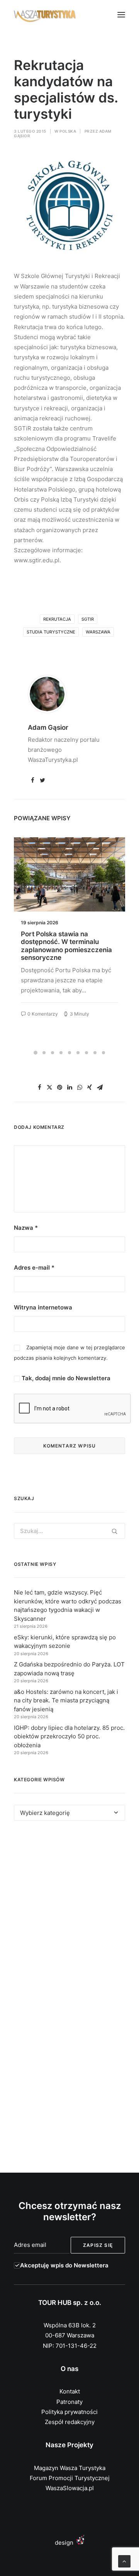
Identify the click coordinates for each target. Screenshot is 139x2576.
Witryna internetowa (43, 1307)
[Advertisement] (69, 1913)
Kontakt (70, 2391)
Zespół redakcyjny (70, 2422)
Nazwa (26, 1228)
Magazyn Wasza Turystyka (70, 2468)
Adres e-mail (34, 1268)
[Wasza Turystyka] (45, 15)
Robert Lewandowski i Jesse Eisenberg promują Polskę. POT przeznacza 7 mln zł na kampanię (66, 946)
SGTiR (88, 619)
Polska (68, 131)
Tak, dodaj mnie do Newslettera (65, 1378)
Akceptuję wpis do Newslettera (64, 2265)
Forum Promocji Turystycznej (70, 2478)
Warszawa (98, 632)
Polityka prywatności (69, 2412)
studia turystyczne (51, 632)
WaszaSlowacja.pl (70, 2488)
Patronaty (69, 2402)
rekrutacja (57, 619)
